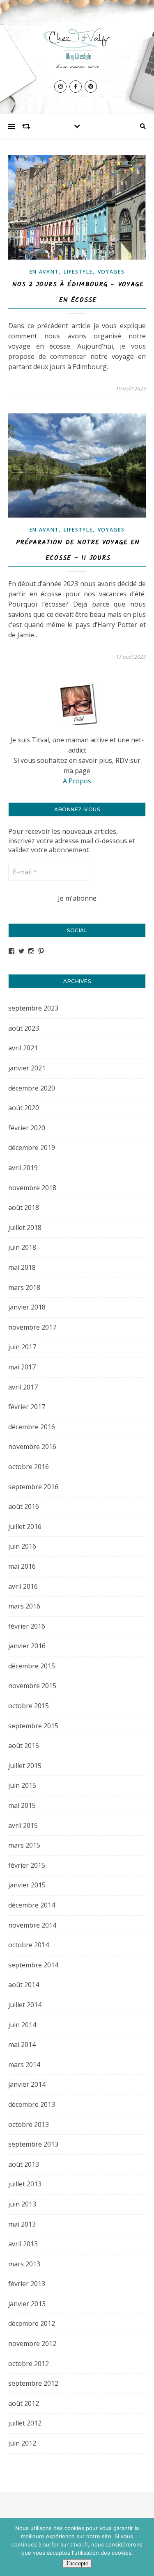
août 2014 (24, 1985)
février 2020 (27, 1128)
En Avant (44, 272)
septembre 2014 (33, 1965)
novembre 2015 (32, 1686)
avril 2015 (23, 1825)
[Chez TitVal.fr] (77, 46)
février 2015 (27, 1865)
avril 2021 (23, 1048)
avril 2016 (23, 1586)
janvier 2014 (27, 2084)
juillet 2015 (25, 1766)
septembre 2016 (33, 1487)
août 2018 (24, 1207)
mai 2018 (22, 1267)
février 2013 (27, 2284)
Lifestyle (78, 272)
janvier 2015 (27, 1885)
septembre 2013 (33, 2144)
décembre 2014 (32, 1905)
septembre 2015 (33, 1726)
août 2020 (24, 1108)
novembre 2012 (32, 2343)
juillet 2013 (25, 2184)
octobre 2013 (29, 2124)
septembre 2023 (33, 1008)
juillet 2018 (25, 1228)
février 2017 (27, 1407)
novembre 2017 (32, 1327)
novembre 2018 (32, 1188)
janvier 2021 (27, 1068)
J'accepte (77, 2563)
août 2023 (24, 1028)
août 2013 (24, 2164)
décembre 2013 (32, 2104)
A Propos (77, 781)
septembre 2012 (33, 2383)
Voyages (111, 272)
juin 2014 (22, 2025)
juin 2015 (22, 1785)
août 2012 (24, 2403)
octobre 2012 (29, 2364)
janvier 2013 (27, 2304)
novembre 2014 (32, 1925)
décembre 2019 (32, 1148)
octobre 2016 (29, 1467)
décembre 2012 (32, 2323)
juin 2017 (22, 1347)
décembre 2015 (32, 1666)
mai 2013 (22, 2224)
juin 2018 (22, 1247)
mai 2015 (22, 1805)
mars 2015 (24, 1845)
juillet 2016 (25, 1526)
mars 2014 (24, 2065)
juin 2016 (22, 1546)
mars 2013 (24, 2264)
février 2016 (27, 1626)
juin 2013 (22, 2204)
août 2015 (24, 1745)
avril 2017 (23, 1387)
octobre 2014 (29, 1945)
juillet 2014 (25, 2005)
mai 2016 (22, 1566)
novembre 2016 (32, 1447)
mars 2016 (24, 1606)
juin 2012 (22, 2443)
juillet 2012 (25, 2423)
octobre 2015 (29, 1706)
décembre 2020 (32, 1088)
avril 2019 (23, 1168)
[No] (144, 2547)
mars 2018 (24, 1287)
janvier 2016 (27, 1646)
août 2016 (24, 1506)
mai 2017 (22, 1367)
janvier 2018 (27, 1307)
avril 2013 (23, 2244)
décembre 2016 (32, 1427)
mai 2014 (22, 2044)
